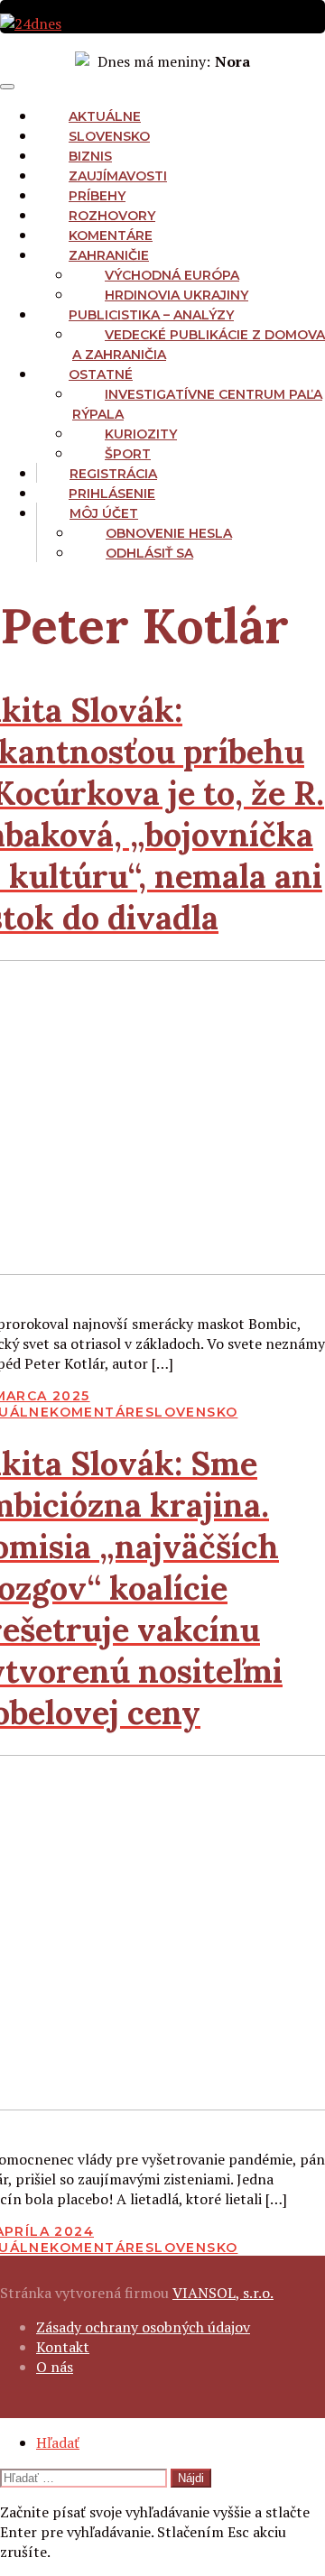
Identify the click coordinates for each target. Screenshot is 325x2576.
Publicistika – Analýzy (151, 315)
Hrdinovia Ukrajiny (176, 295)
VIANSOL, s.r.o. (223, 2293)
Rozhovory (112, 216)
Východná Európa (172, 275)
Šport (128, 454)
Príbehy (97, 196)
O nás (55, 2367)
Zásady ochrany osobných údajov (143, 2327)
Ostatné (101, 374)
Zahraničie (109, 255)
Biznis (90, 156)
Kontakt (63, 2347)
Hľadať (58, 2442)
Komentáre (111, 235)
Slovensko (109, 136)
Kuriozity (141, 434)
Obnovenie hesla (169, 533)
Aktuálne (105, 116)
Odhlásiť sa (149, 553)
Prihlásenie (112, 494)
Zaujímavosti (118, 176)
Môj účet (104, 513)
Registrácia (113, 474)
